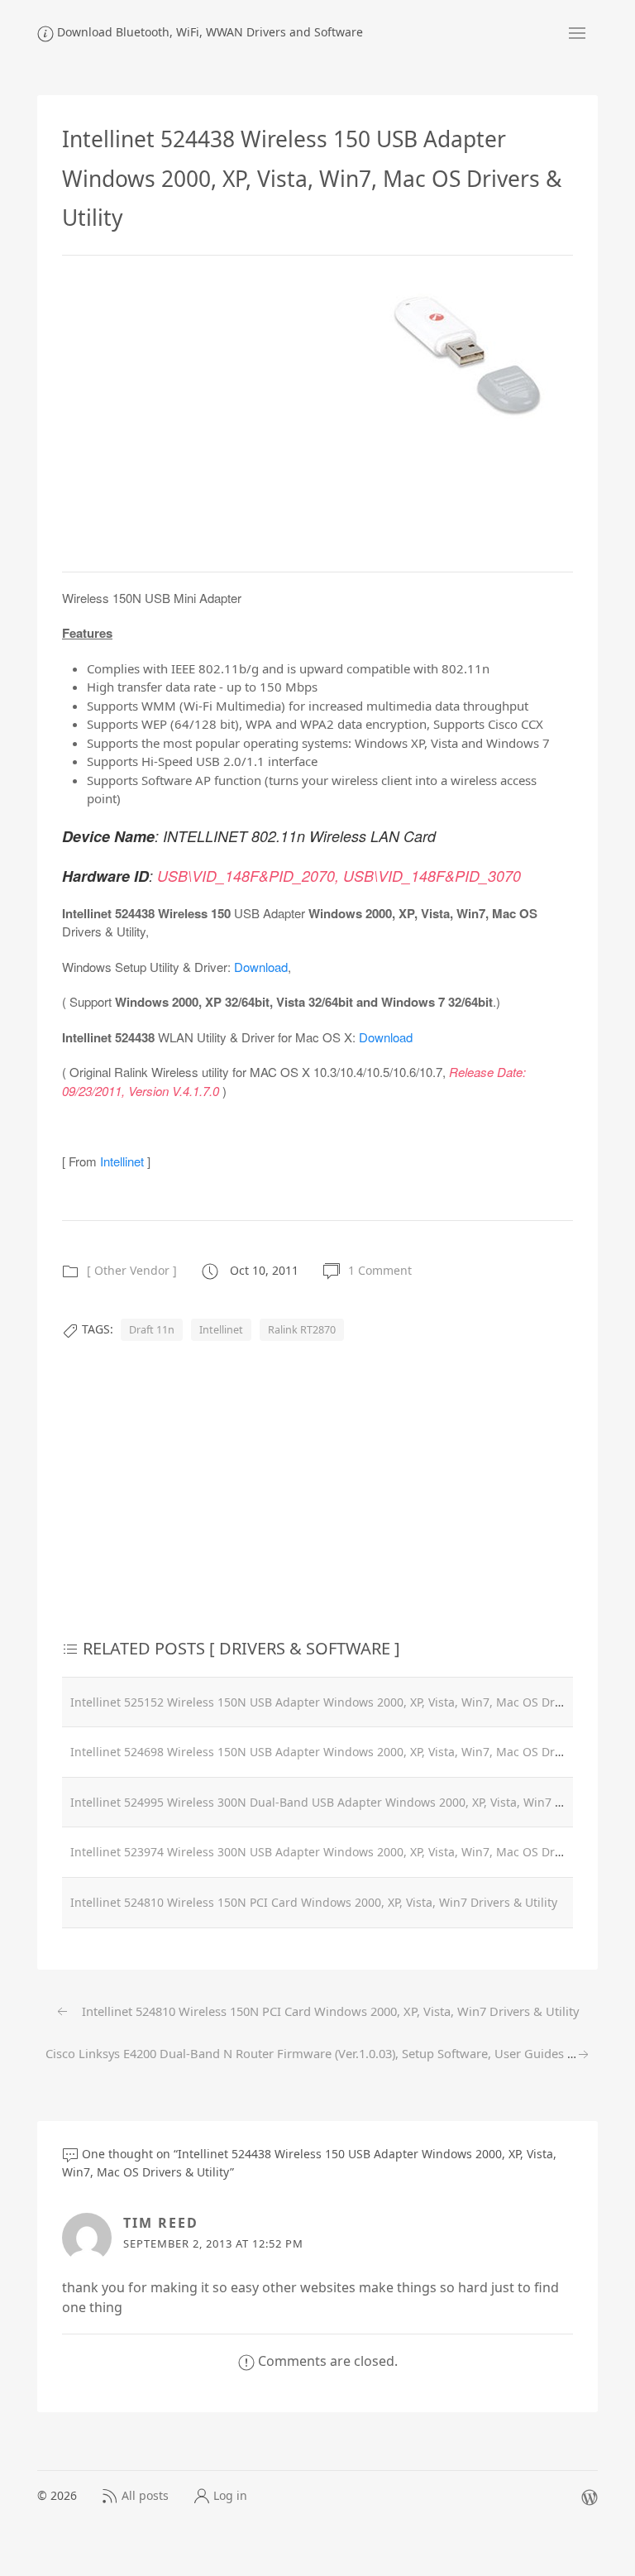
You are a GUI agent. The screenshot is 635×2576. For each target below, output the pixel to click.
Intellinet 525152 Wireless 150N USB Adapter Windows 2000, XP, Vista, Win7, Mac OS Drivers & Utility (349, 1702)
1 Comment (380, 1270)
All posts (145, 2495)
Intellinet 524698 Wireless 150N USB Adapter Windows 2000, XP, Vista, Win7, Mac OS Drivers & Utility (349, 1752)
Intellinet (122, 1161)
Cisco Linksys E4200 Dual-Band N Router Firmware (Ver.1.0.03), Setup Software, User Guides (306, 2053)
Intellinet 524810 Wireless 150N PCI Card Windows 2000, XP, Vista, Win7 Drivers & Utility (314, 1902)
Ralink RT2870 (302, 1330)
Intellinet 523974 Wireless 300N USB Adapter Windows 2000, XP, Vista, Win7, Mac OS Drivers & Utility (349, 1852)
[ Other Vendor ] (132, 1270)
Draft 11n (152, 1330)
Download (261, 967)
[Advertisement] (201, 411)
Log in (230, 2495)
